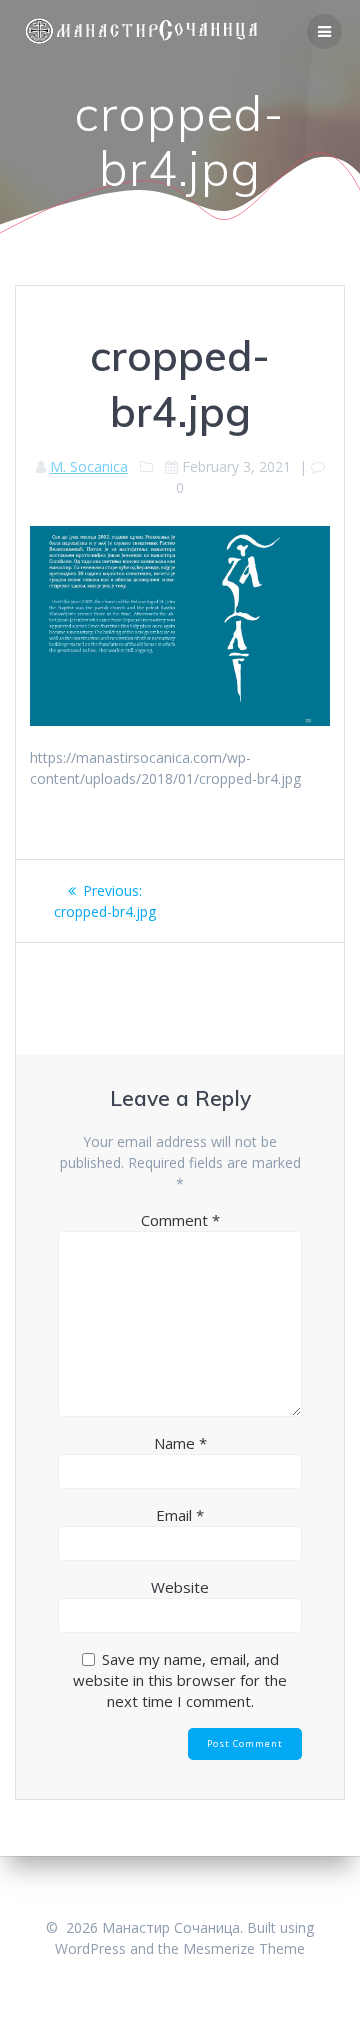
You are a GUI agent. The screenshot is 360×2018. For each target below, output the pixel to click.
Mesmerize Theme (244, 1948)
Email (180, 1515)
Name (180, 1443)
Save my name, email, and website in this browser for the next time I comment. (180, 1680)
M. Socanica (89, 466)
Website (180, 1587)
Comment (180, 1220)
